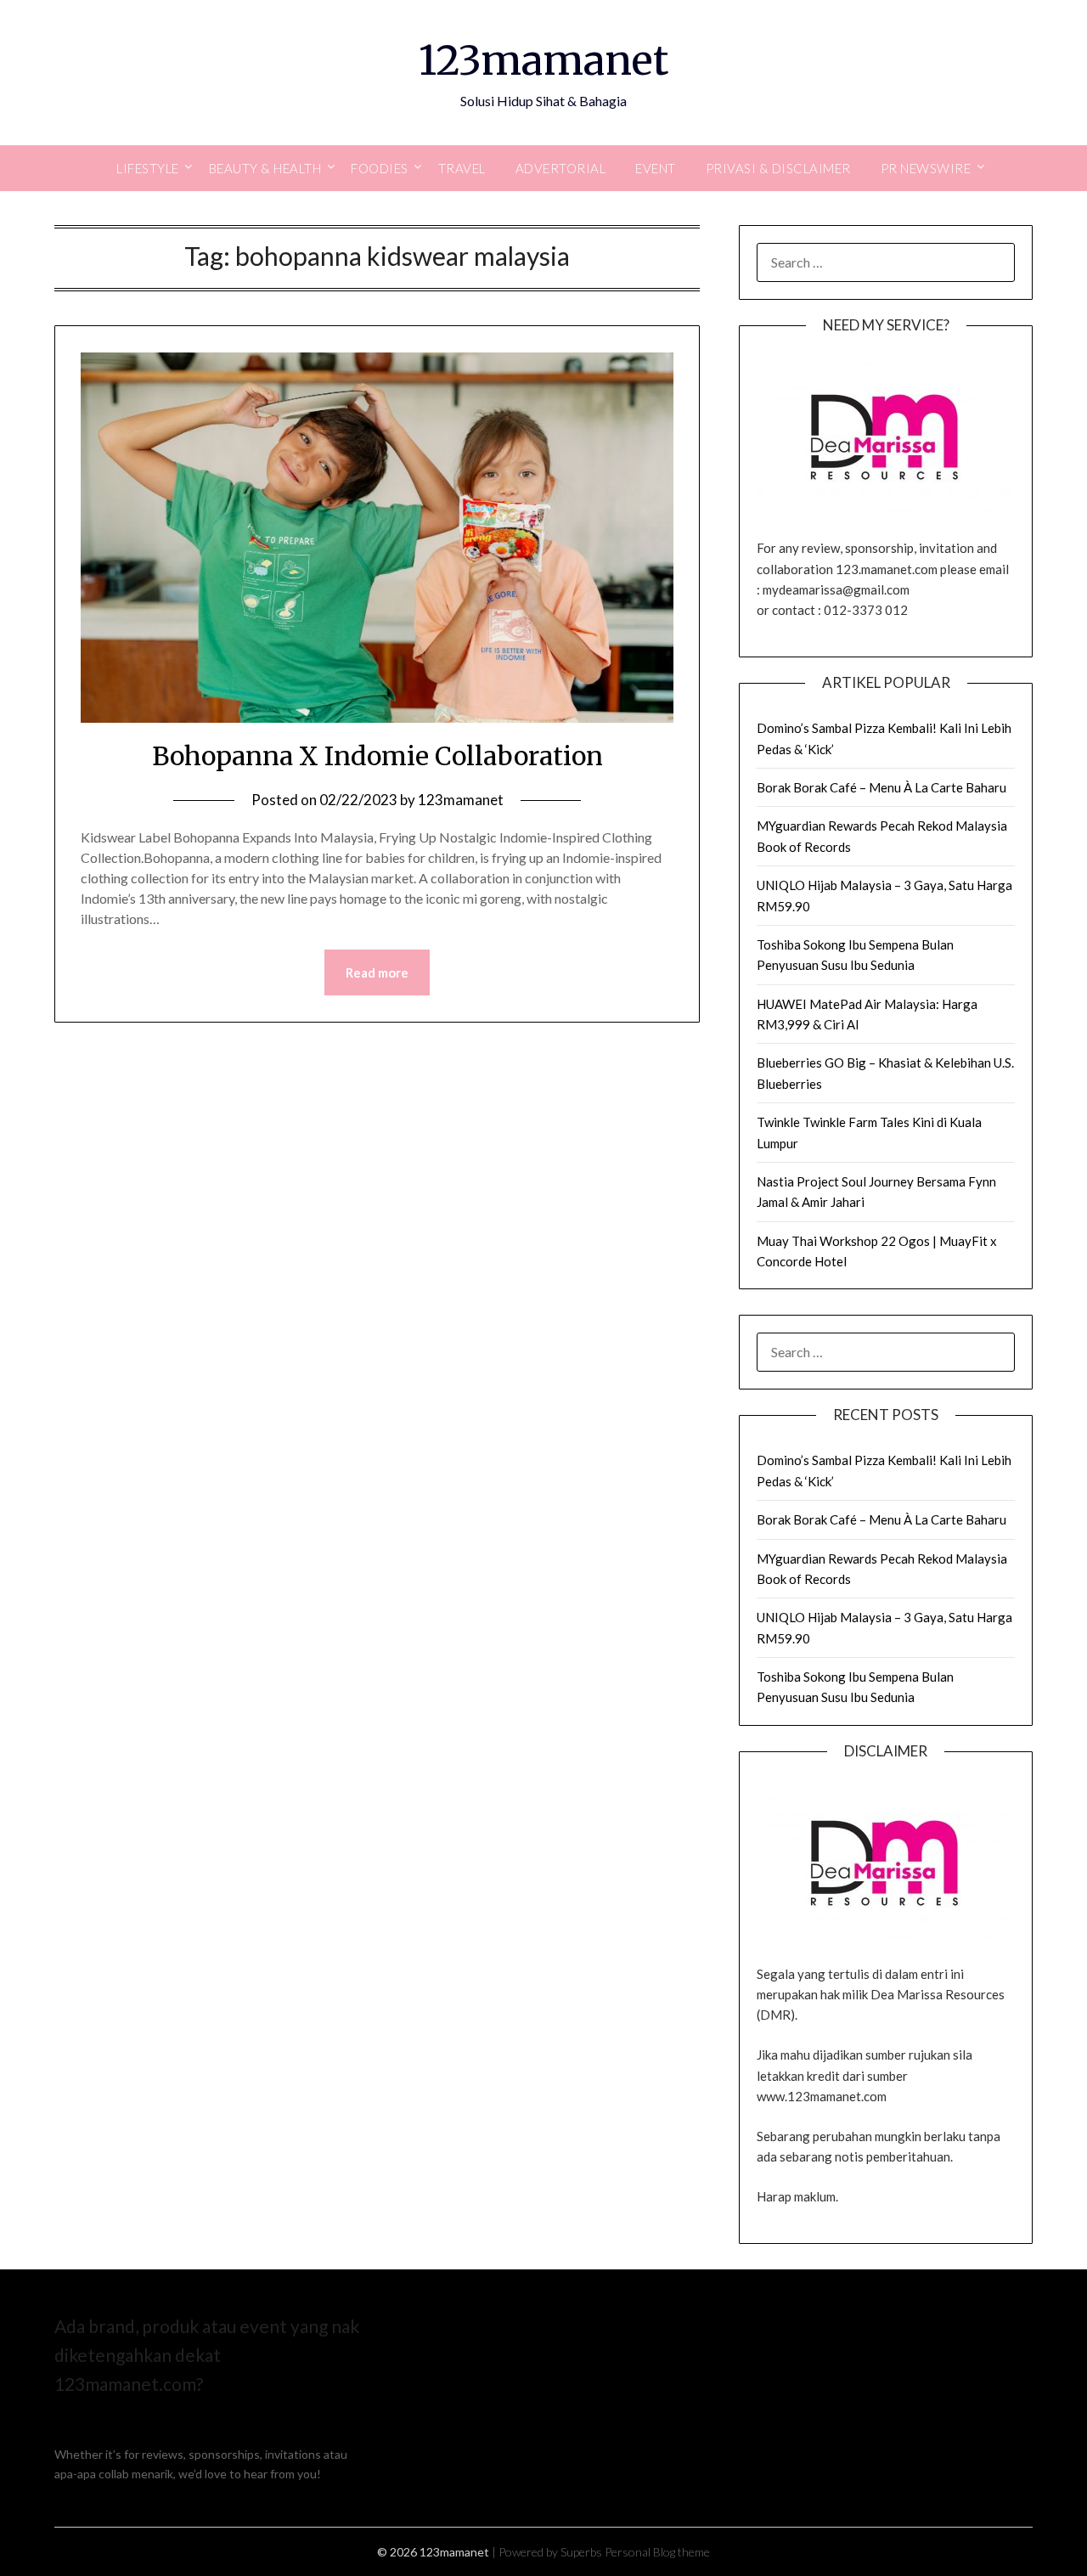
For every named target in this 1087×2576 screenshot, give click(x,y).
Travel (462, 168)
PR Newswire (926, 168)
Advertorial (561, 168)
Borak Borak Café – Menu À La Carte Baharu (881, 787)
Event (656, 168)
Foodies (380, 168)
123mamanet (543, 60)
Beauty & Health (265, 168)
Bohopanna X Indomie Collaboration (377, 756)
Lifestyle (148, 168)
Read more (377, 972)
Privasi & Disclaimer (778, 168)
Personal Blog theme (657, 2552)
